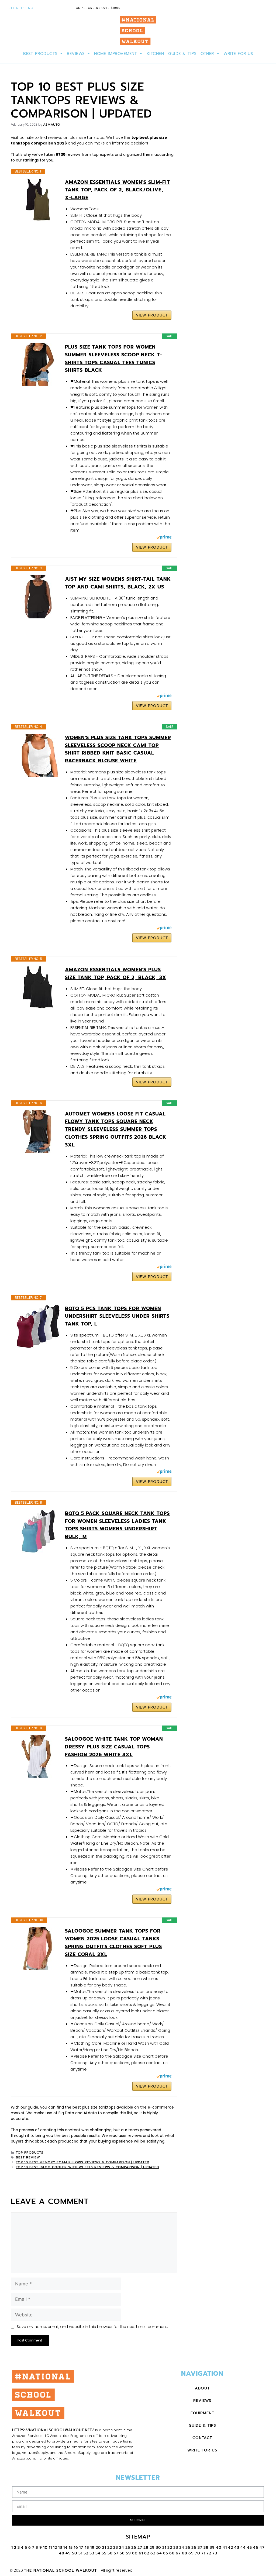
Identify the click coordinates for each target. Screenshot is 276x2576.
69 (191, 2553)
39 (212, 2548)
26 (134, 2548)
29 (152, 2548)
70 (198, 2553)
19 (92, 2548)
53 (92, 2553)
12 (55, 2548)
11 (50, 2548)
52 (86, 2553)
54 (98, 2553)
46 (256, 2548)
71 (203, 2553)
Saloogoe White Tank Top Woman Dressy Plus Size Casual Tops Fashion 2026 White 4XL (114, 1747)
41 (225, 2548)
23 (116, 2548)
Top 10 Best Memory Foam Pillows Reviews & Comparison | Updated (83, 2162)
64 (159, 2553)
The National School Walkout (60, 2570)
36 (194, 2548)
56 (110, 2553)
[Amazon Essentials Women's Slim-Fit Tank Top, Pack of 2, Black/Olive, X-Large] (38, 200)
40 (219, 2548)
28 (146, 2548)
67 (178, 2553)
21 (104, 2548)
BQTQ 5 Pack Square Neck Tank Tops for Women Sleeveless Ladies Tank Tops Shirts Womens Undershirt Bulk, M (117, 1525)
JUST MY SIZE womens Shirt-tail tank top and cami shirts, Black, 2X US (118, 583)
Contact (202, 2438)
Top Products (30, 2153)
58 (122, 2553)
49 (68, 2553)
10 (45, 2548)
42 (231, 2548)
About (202, 2388)
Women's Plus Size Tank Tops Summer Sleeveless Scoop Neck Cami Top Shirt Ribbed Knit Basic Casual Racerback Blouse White (118, 749)
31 (164, 2548)
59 (128, 2553)
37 (200, 2548)
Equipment (202, 2413)
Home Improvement (115, 54)
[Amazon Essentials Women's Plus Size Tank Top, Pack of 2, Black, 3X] (38, 987)
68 (185, 2553)
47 (262, 2548)
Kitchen (155, 54)
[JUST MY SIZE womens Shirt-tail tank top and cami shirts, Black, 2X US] (38, 597)
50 (75, 2553)
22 (110, 2548)
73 (215, 2553)
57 (116, 2553)
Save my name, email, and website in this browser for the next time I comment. (92, 2327)
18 (87, 2548)
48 (62, 2553)
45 (249, 2548)
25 (128, 2548)
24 (122, 2548)
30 (158, 2548)
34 (182, 2548)
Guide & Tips (182, 54)
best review (28, 2157)
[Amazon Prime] (164, 538)
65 (166, 2553)
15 (71, 2548)
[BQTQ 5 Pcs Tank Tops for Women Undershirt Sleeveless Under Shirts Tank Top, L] (38, 1326)
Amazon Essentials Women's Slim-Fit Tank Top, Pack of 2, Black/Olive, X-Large (118, 190)
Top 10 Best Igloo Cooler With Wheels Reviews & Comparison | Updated (87, 2167)
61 (141, 2553)
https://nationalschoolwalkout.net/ (53, 2430)
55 (104, 2553)
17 (82, 2548)
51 (80, 2553)
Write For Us (238, 54)
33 (176, 2548)
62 (147, 2553)
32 (170, 2548)
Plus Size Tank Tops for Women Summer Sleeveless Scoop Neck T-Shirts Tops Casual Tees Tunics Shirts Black (114, 359)
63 (153, 2553)
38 (206, 2548)
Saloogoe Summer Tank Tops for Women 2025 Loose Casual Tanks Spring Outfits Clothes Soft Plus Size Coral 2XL (113, 1943)
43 (237, 2548)
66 (172, 2553)
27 (140, 2548)
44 (243, 2548)
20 (98, 2548)
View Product (152, 315)
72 (209, 2553)
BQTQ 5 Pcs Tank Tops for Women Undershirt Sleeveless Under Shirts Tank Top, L (117, 1316)
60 (135, 2553)
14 (65, 2548)
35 (188, 2548)
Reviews (76, 54)
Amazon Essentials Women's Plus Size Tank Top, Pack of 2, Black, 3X (116, 974)
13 (60, 2548)
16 (76, 2548)
